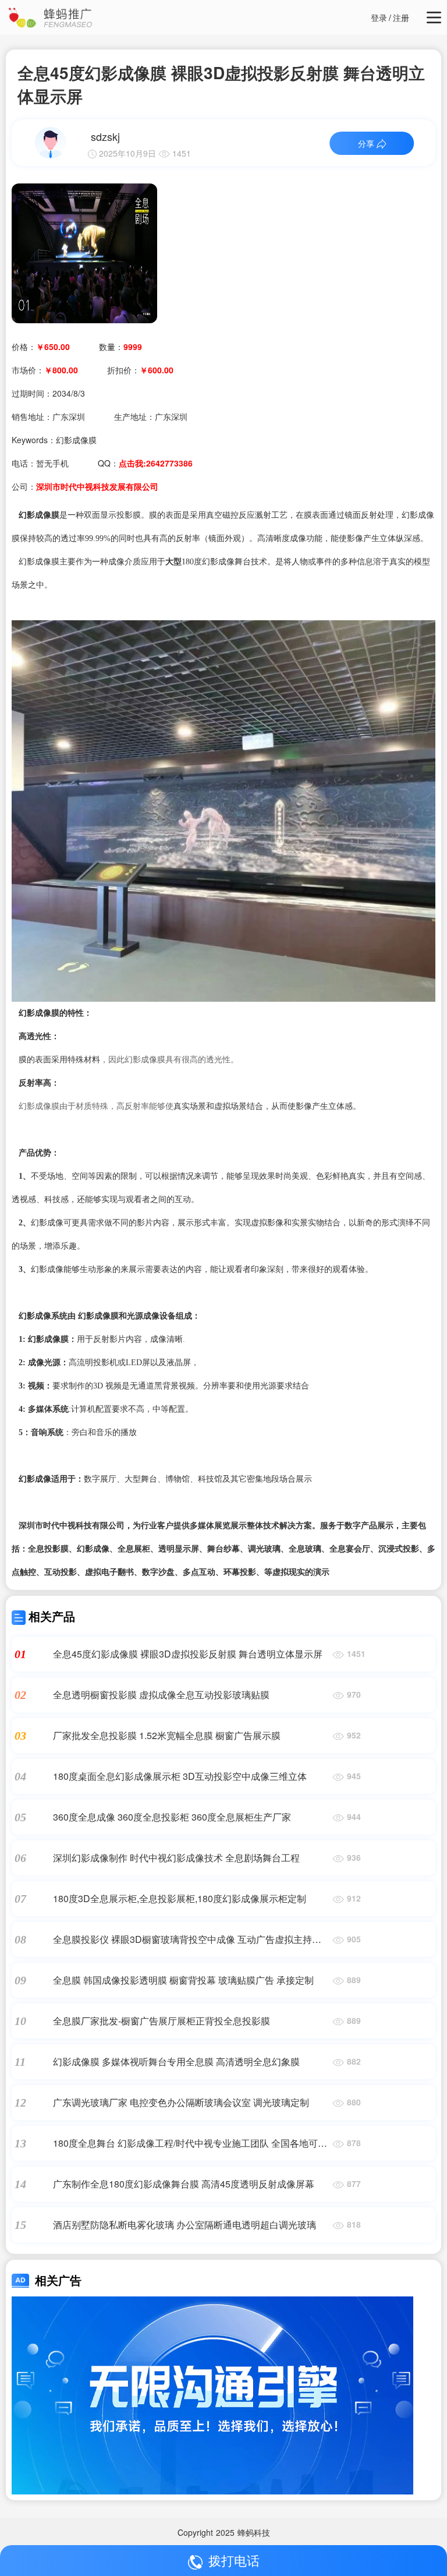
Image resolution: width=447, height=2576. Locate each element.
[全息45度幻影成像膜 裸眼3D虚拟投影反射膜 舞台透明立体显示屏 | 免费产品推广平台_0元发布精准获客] (84, 252)
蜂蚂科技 (254, 2532)
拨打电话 (234, 2560)
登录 (379, 17)
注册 (401, 17)
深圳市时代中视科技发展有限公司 (97, 486)
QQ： (145, 463)
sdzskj (105, 136)
